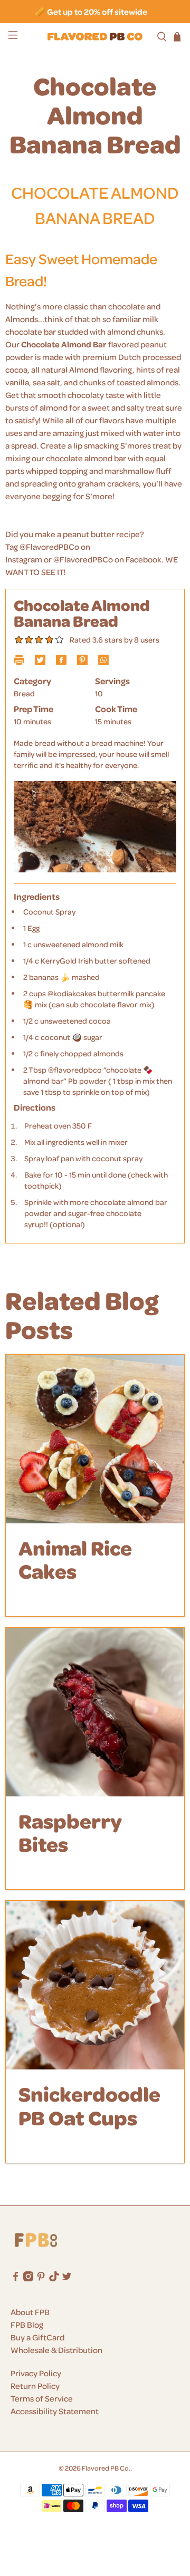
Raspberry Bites (70, 1832)
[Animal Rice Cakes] (95, 1439)
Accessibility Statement (55, 2411)
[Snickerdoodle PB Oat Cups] (95, 1985)
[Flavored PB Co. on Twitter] (67, 2278)
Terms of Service (42, 2398)
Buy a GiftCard (37, 2337)
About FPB (30, 2312)
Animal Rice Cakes (75, 1559)
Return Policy (35, 2386)
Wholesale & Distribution (56, 2350)
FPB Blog (27, 2325)
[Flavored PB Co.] (95, 37)
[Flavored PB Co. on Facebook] (16, 2278)
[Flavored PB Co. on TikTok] (54, 2278)
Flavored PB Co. (106, 2468)
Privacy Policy (36, 2373)
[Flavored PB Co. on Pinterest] (41, 2278)
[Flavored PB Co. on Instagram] (28, 2278)
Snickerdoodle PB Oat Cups (89, 2105)
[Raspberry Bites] (95, 1712)
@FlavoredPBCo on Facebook (107, 559)
